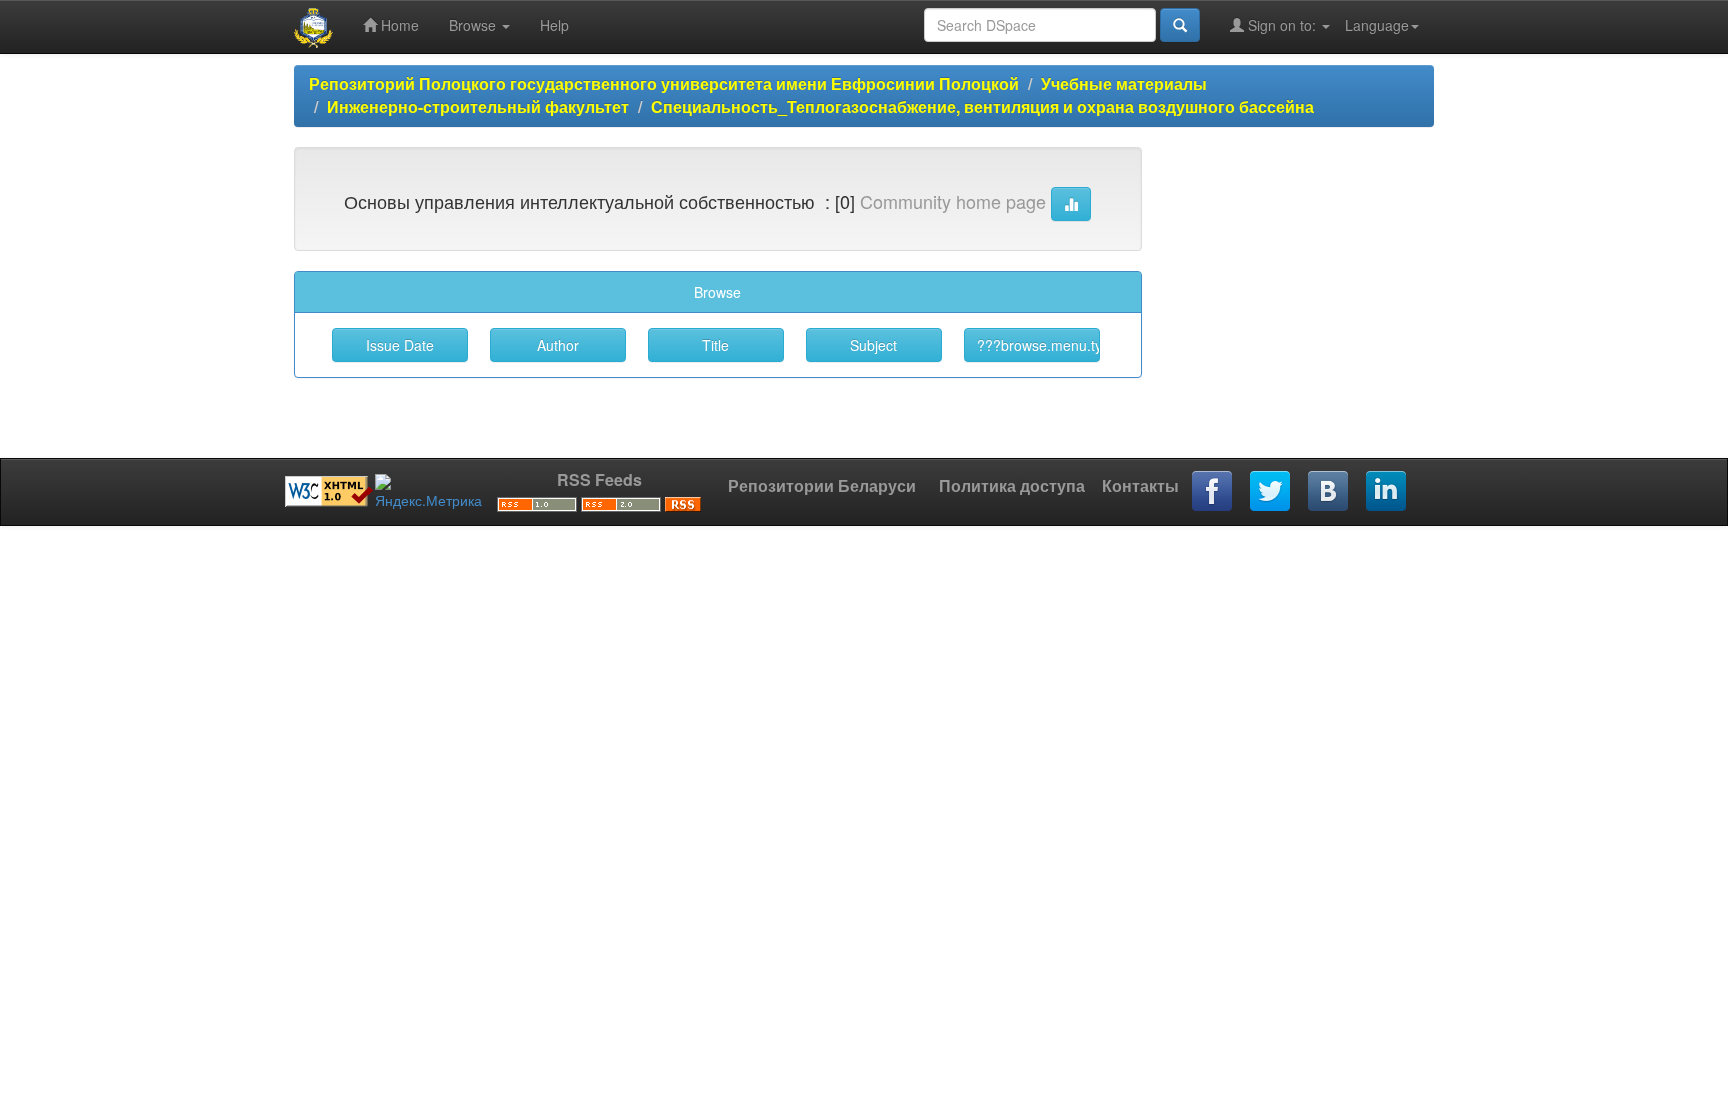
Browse (474, 25)
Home (398, 25)
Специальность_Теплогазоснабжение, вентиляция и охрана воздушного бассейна (982, 106)
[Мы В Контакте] (1329, 492)
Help (554, 25)
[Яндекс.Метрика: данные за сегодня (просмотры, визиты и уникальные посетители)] (428, 492)
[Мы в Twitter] (1271, 492)
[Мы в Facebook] (1213, 492)
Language (1377, 25)
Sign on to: (1282, 25)
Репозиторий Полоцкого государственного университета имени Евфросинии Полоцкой (664, 83)
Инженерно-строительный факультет (478, 106)
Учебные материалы (1124, 83)
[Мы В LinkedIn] (1387, 492)
